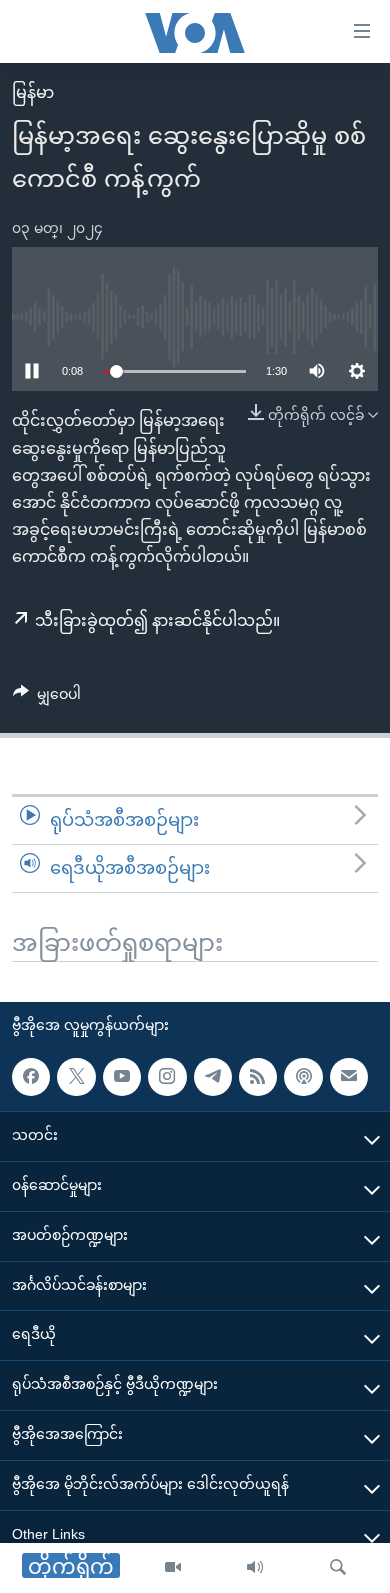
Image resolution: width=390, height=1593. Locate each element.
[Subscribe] (349, 1077)
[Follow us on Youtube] (122, 1077)
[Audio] (255, 1568)
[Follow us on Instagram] (167, 1077)
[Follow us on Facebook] (31, 1077)
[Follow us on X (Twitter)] (76, 1077)
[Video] (173, 1568)
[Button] (47, 698)
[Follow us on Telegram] (213, 1077)
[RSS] (258, 1077)
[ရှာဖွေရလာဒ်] (338, 1568)
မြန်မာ (33, 92)
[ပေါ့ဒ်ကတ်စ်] (303, 1077)
